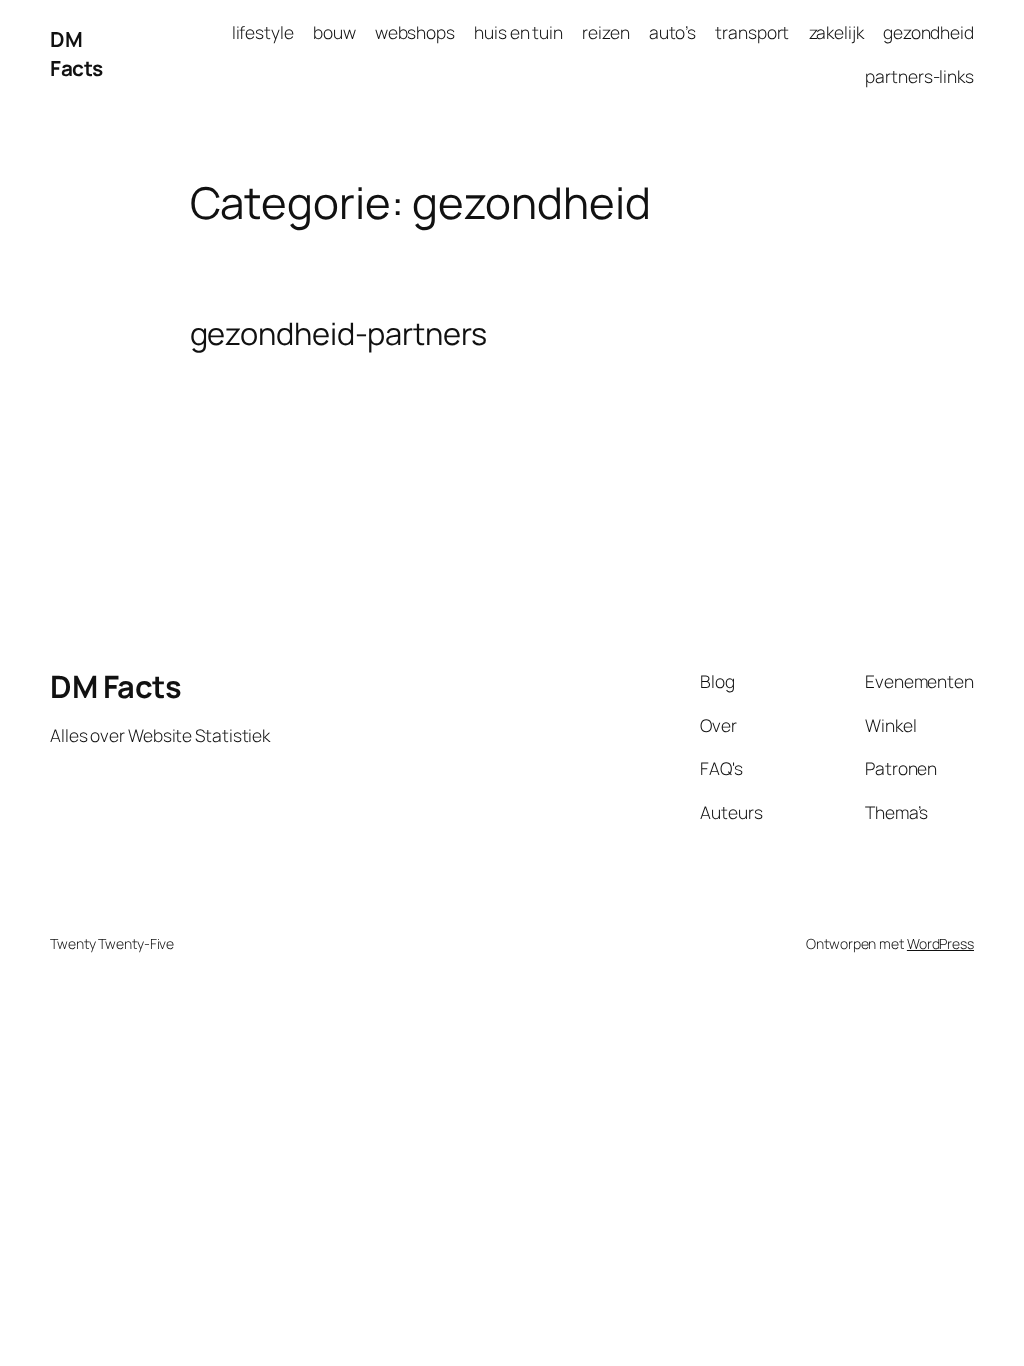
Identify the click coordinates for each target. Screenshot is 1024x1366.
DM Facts (76, 53)
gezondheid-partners (338, 333)
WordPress (940, 943)
